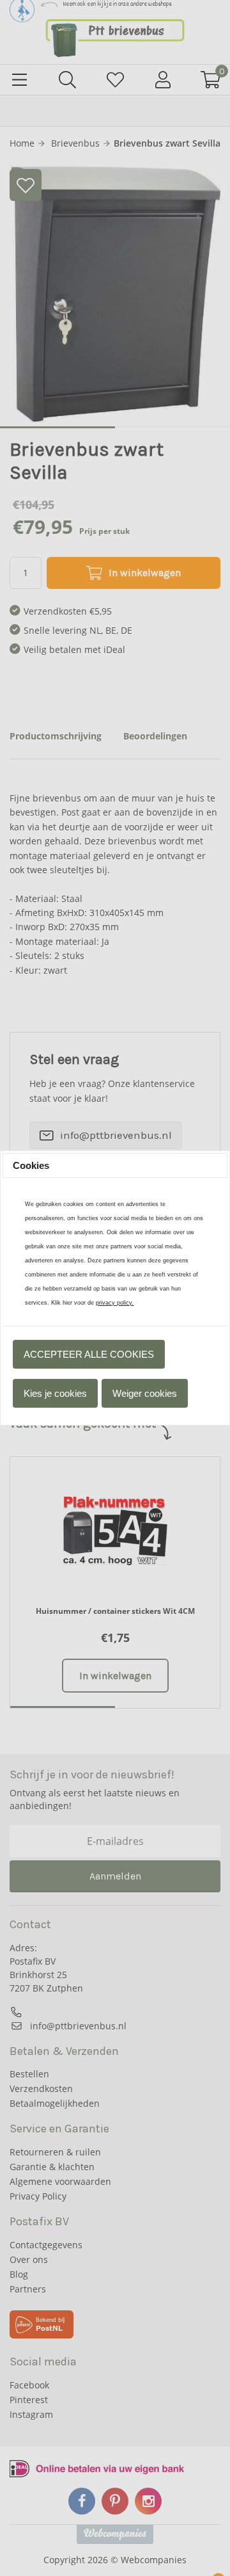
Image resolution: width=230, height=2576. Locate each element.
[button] (89, 1355)
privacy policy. (115, 1303)
